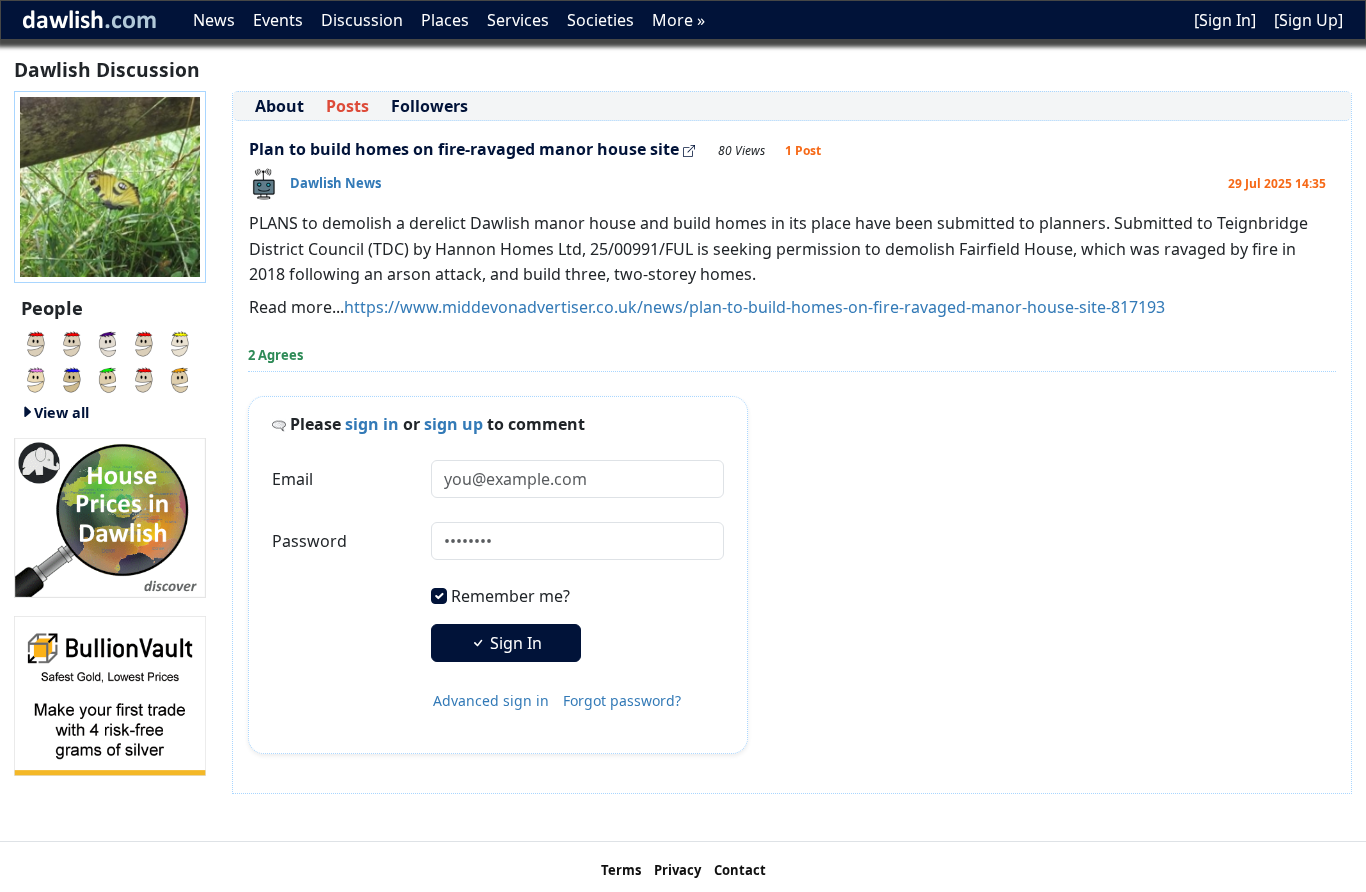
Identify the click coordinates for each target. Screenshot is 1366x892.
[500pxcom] (72, 342)
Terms (621, 870)
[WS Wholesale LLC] (36, 378)
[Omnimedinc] (72, 378)
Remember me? (510, 596)
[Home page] (110, 185)
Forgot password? (622, 700)
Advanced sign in (491, 700)
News (214, 20)
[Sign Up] (1308, 20)
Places (445, 20)
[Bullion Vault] (110, 694)
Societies (600, 20)
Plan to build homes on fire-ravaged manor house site (464, 149)
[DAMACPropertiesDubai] (36, 342)
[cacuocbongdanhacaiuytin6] (144, 378)
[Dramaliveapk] (180, 342)
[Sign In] (1225, 20)
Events (278, 20)
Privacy (677, 870)
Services (518, 20)
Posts (347, 106)
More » (678, 20)
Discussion (362, 20)
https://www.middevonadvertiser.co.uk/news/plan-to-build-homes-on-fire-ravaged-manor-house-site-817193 (754, 307)
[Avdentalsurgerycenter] (144, 342)
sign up (453, 424)
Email (292, 479)
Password (309, 541)
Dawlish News (335, 183)
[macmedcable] (108, 378)
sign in (372, 424)
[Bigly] (110, 516)
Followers (429, 106)
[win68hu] (180, 378)
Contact (740, 870)
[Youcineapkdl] (108, 342)
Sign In (514, 643)
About (279, 106)
